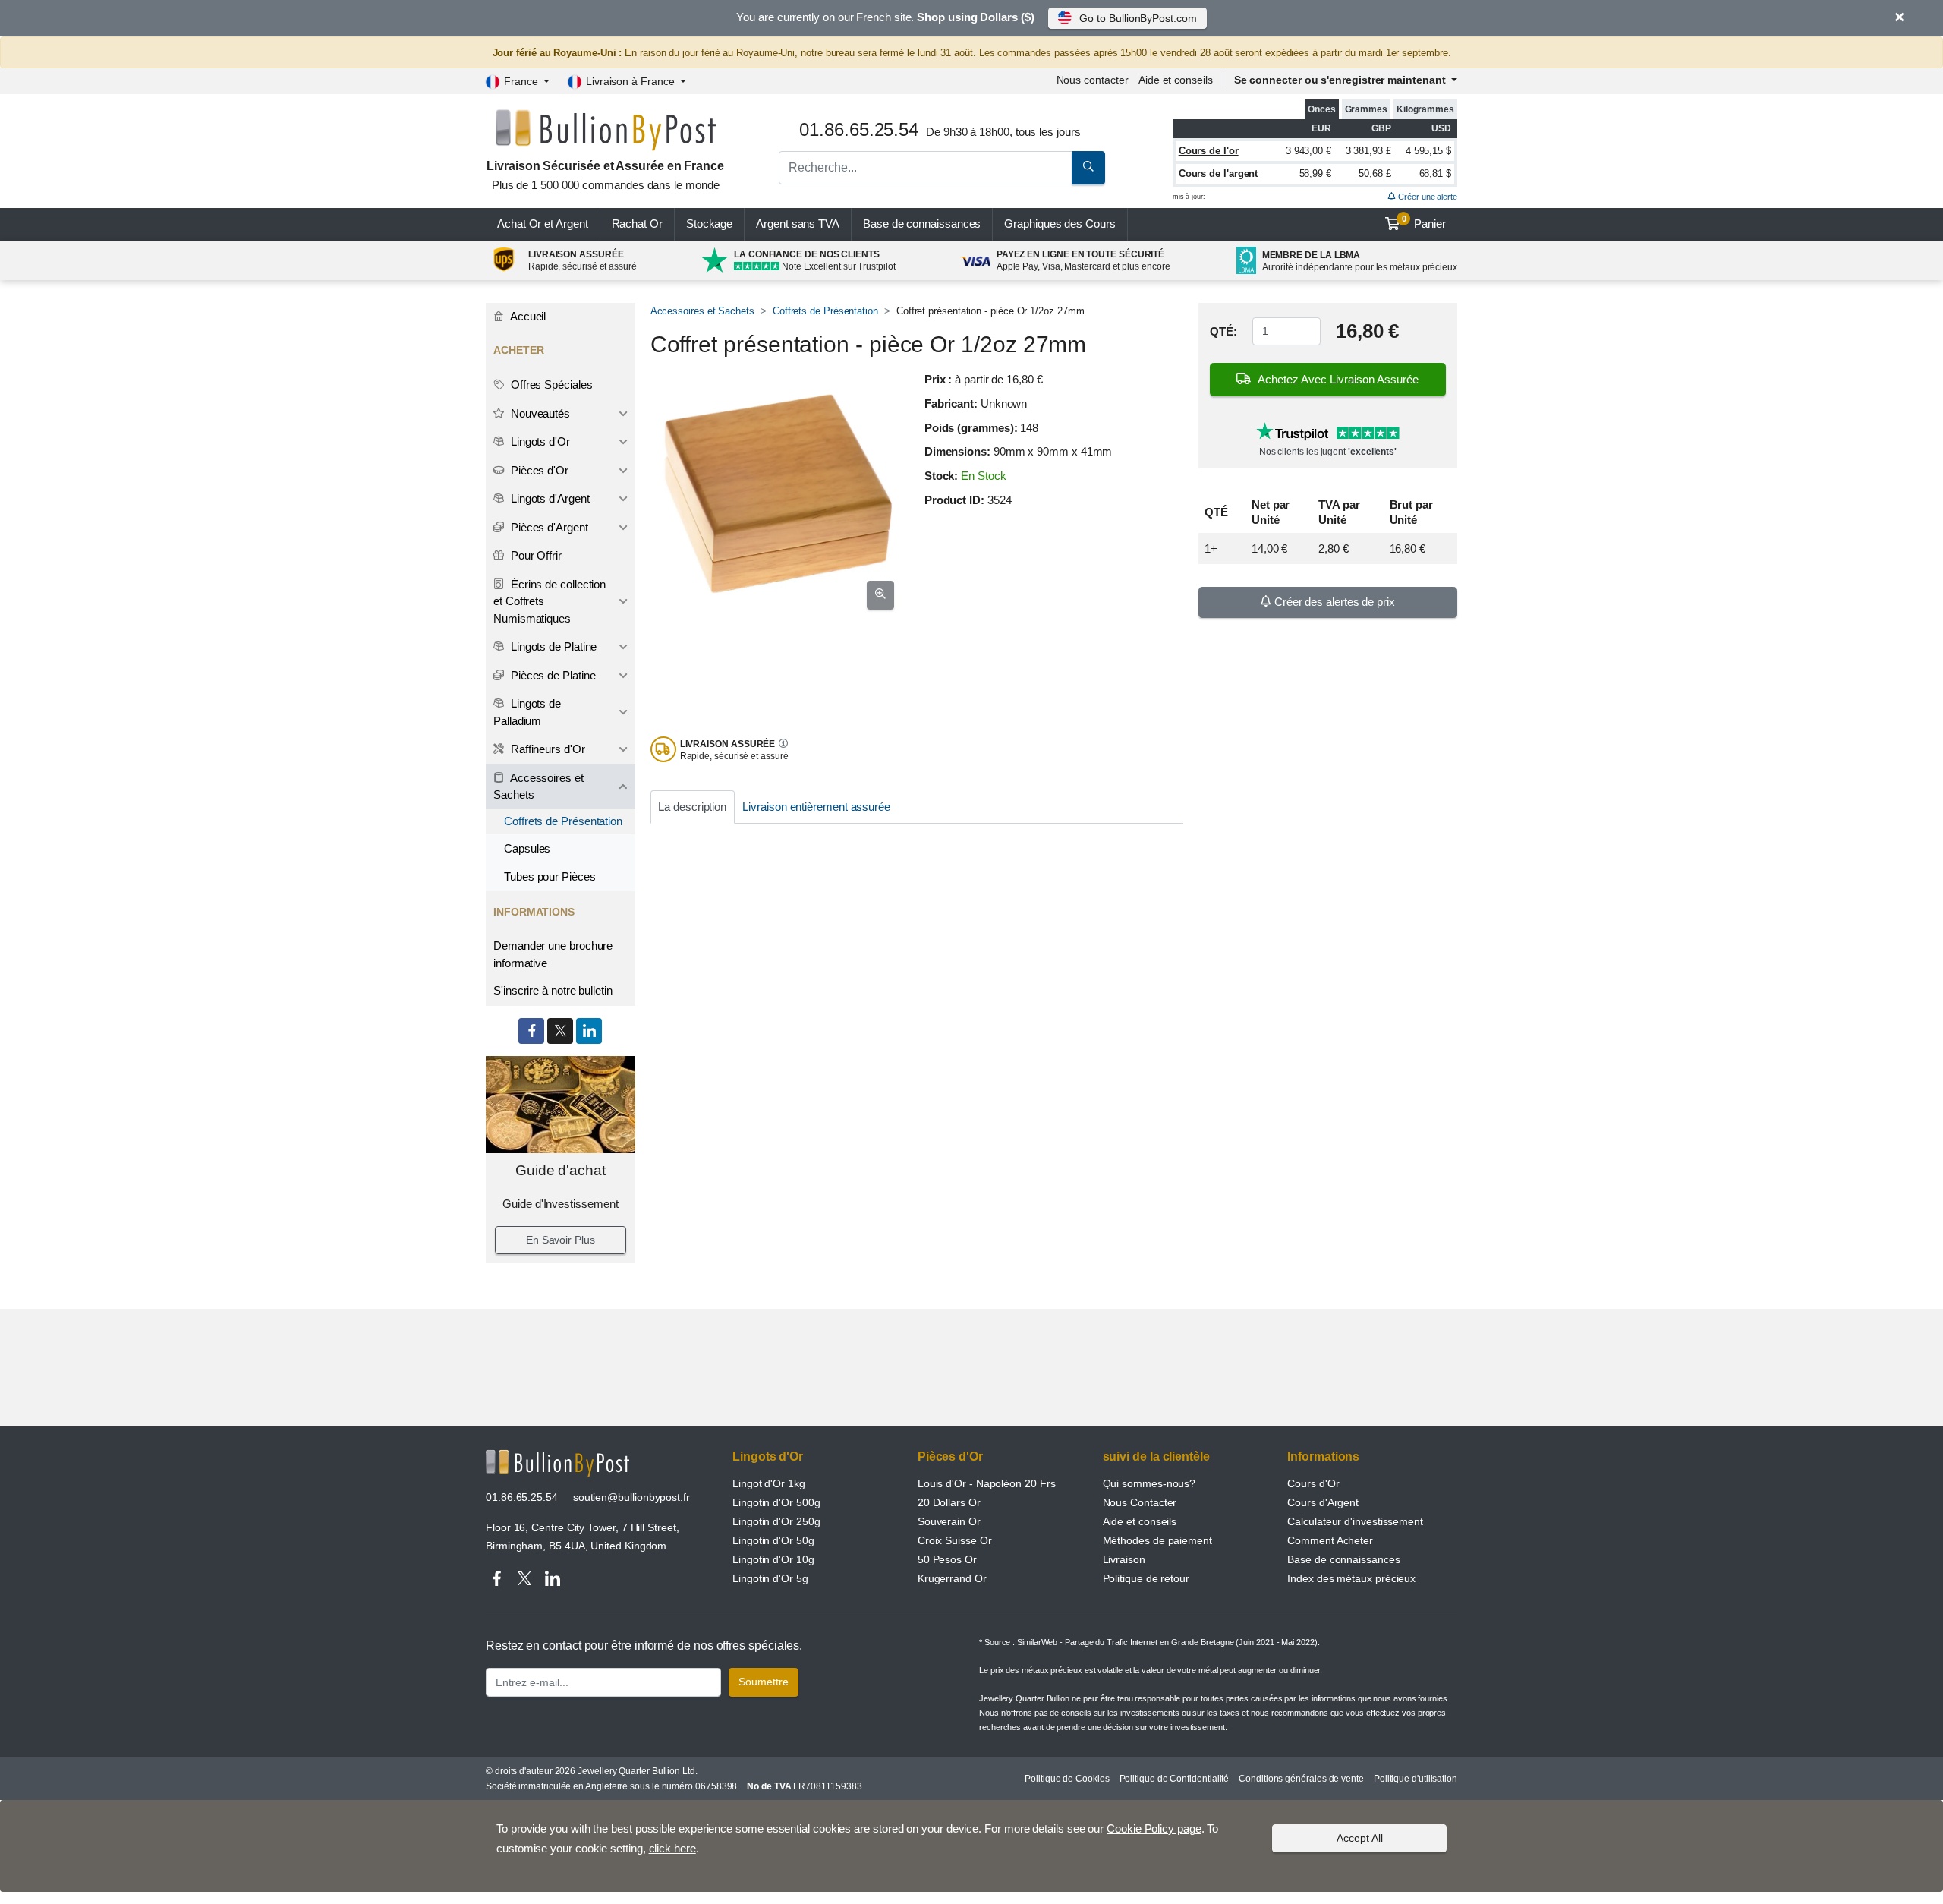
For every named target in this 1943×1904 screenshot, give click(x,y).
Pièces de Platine (552, 675)
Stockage (709, 224)
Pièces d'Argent (548, 527)
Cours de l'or (1209, 151)
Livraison (1124, 1559)
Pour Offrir (535, 555)
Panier (1424, 222)
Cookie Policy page (1154, 1828)
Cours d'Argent (1323, 1502)
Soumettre (764, 1682)
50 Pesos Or (947, 1559)
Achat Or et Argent (543, 224)
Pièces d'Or (538, 470)
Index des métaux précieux (1351, 1578)
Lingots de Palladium (527, 712)
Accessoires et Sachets (702, 311)
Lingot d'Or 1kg (769, 1483)
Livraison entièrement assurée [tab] (816, 807)
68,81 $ (1435, 173)
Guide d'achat (561, 1170)
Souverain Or (949, 1521)
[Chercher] (1088, 168)
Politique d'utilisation (1416, 1779)
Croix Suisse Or (955, 1540)
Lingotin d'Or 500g (776, 1502)
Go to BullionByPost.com (1138, 18)
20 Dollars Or (949, 1502)
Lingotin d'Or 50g (773, 1540)
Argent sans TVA (798, 224)
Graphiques (1060, 224)
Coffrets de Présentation (825, 311)
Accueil (527, 316)
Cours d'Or (1313, 1483)
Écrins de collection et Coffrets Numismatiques (550, 601)
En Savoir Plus (561, 1240)
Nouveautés (539, 413)
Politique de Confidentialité (1175, 1779)
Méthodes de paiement (1157, 1540)
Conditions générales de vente (1301, 1779)
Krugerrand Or (952, 1578)
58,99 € (1315, 173)
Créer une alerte (1427, 197)
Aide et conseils (1176, 80)
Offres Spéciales (550, 385)
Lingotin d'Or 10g (773, 1559)
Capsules (527, 848)
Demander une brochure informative (553, 954)
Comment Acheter (1330, 1540)
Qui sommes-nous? (1149, 1483)
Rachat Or (637, 224)
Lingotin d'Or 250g (776, 1521)
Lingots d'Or (539, 441)
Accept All (1360, 1838)
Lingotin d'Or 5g (770, 1578)
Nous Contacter (1140, 1502)
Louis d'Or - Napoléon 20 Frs (987, 1483)
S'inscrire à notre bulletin (553, 990)
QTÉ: (1223, 331)
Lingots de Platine (552, 646)
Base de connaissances (922, 224)
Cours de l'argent (1219, 173)
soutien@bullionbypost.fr (631, 1497)
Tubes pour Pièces (550, 876)
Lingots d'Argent (549, 498)
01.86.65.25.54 (522, 1497)
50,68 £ (1375, 173)
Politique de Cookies (1067, 1779)
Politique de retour (1146, 1578)
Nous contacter (1093, 80)
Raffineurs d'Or (546, 749)
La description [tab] (692, 807)
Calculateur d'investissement (1355, 1521)
